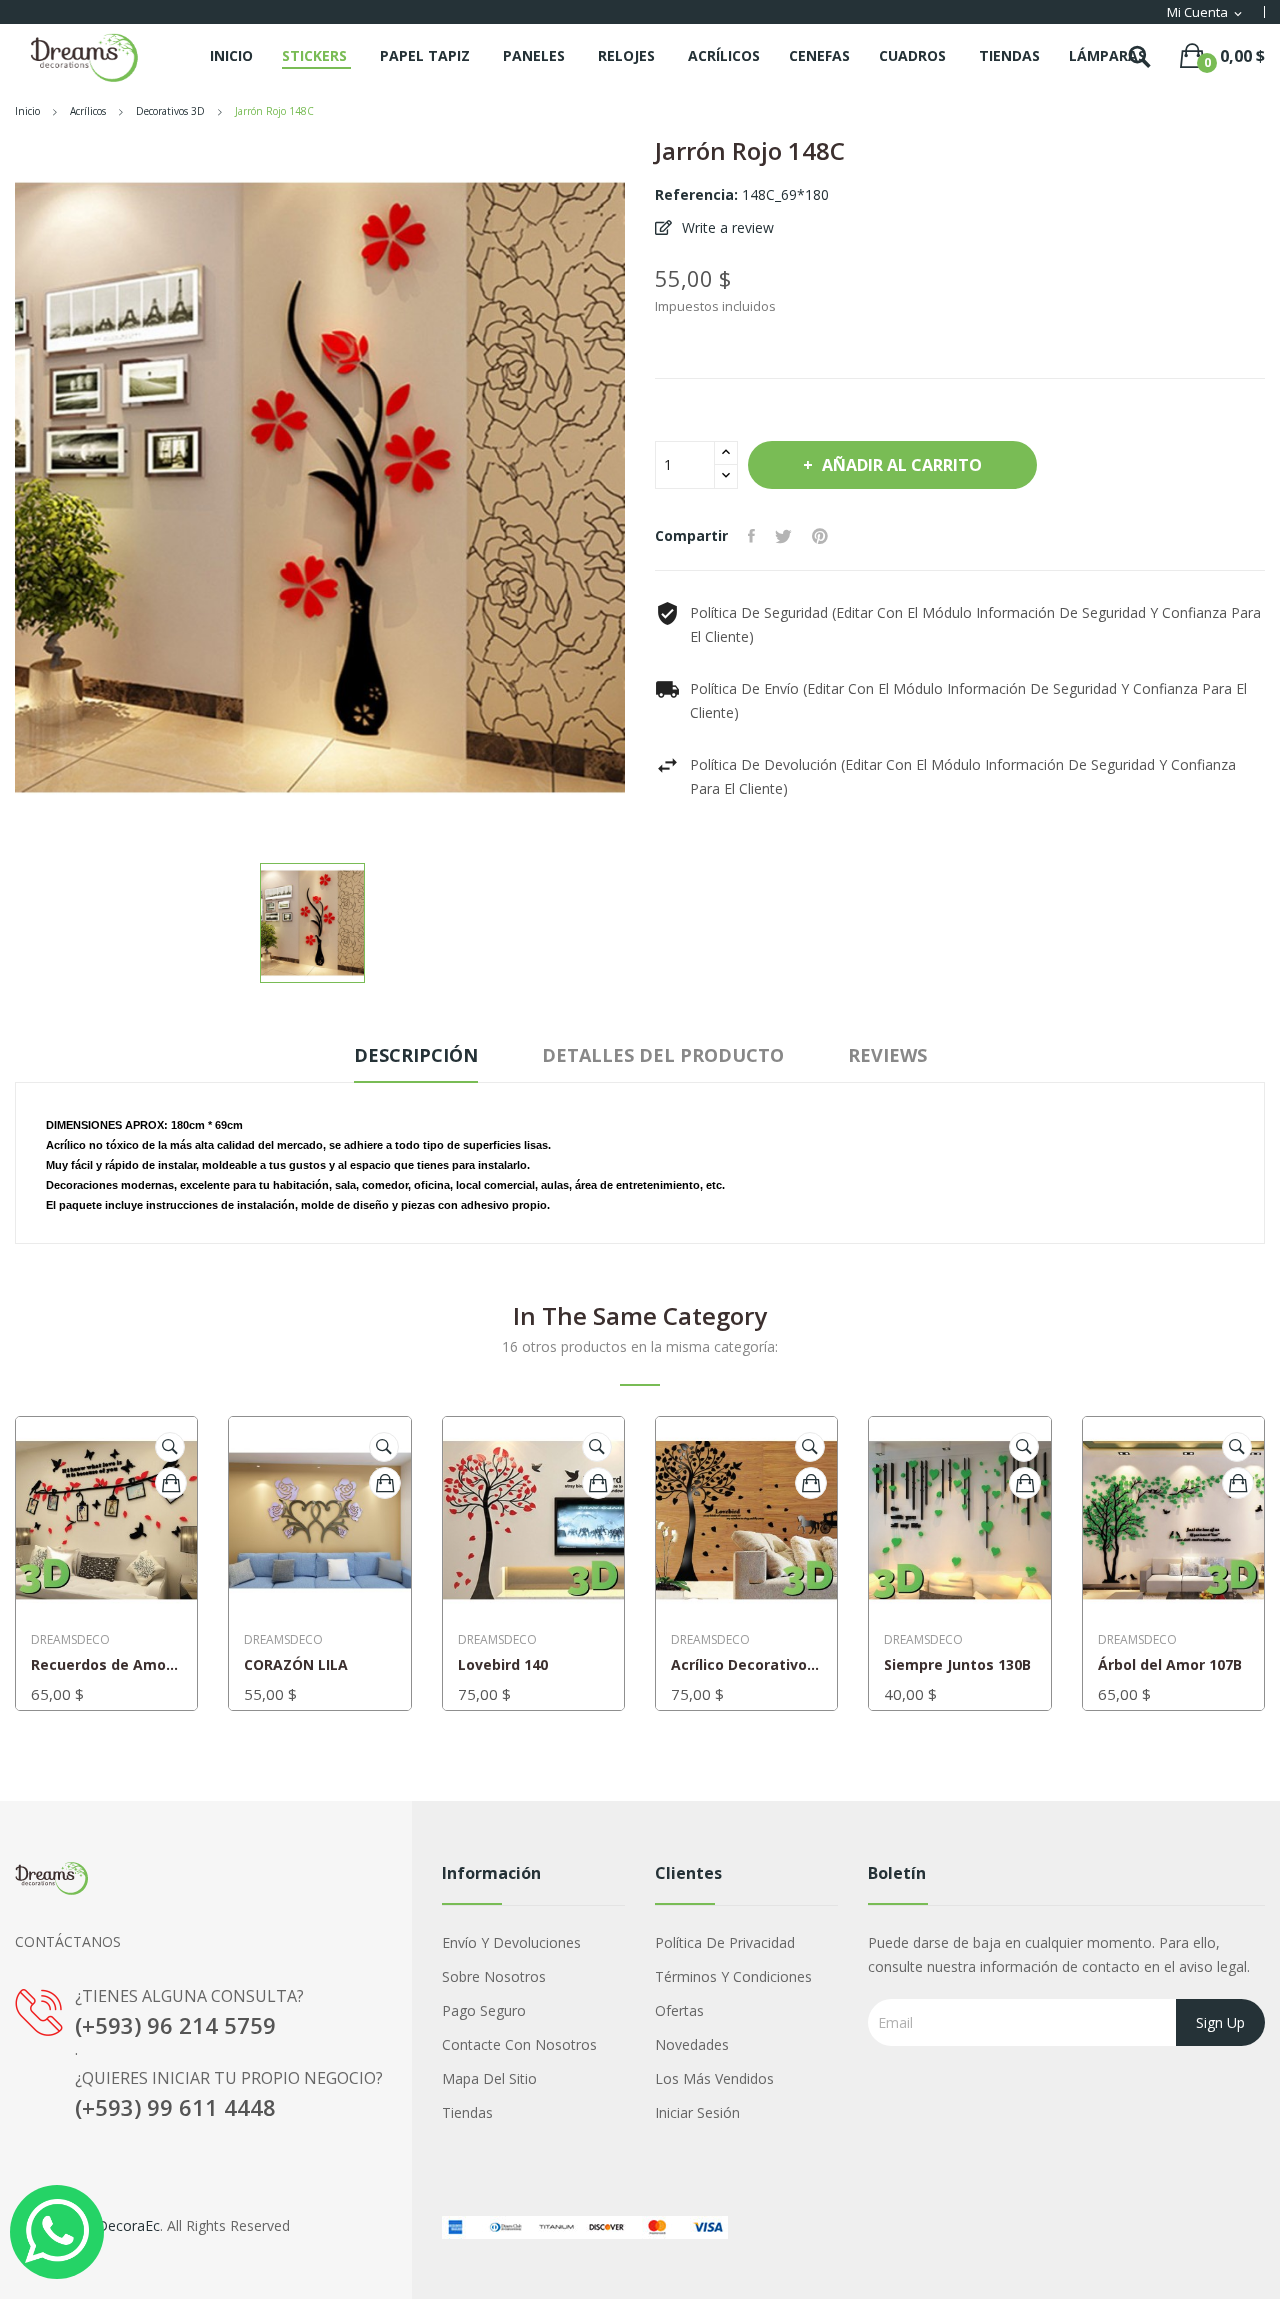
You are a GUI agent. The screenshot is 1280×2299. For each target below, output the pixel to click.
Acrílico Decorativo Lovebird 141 (746, 1665)
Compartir (751, 536)
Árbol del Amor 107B (1170, 1665)
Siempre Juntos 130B (957, 1665)
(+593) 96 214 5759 (175, 2025)
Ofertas (679, 2010)
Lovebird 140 (503, 1665)
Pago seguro (484, 2010)
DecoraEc (128, 2225)
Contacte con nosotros (519, 2044)
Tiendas (467, 2112)
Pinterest (820, 536)
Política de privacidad (725, 1942)
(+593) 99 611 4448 (175, 2107)
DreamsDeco (70, 1640)
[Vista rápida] (170, 1447)
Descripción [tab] (416, 1055)
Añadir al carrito (902, 465)
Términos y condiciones (733, 1976)
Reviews (887, 1055)
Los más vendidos (714, 2078)
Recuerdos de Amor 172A (106, 1665)
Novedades (692, 2044)
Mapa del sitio (489, 2078)
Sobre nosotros (494, 1976)
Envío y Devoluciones (511, 1942)
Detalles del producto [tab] (663, 1055)
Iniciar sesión (697, 2112)
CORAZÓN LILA (296, 1665)
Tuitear (783, 536)
